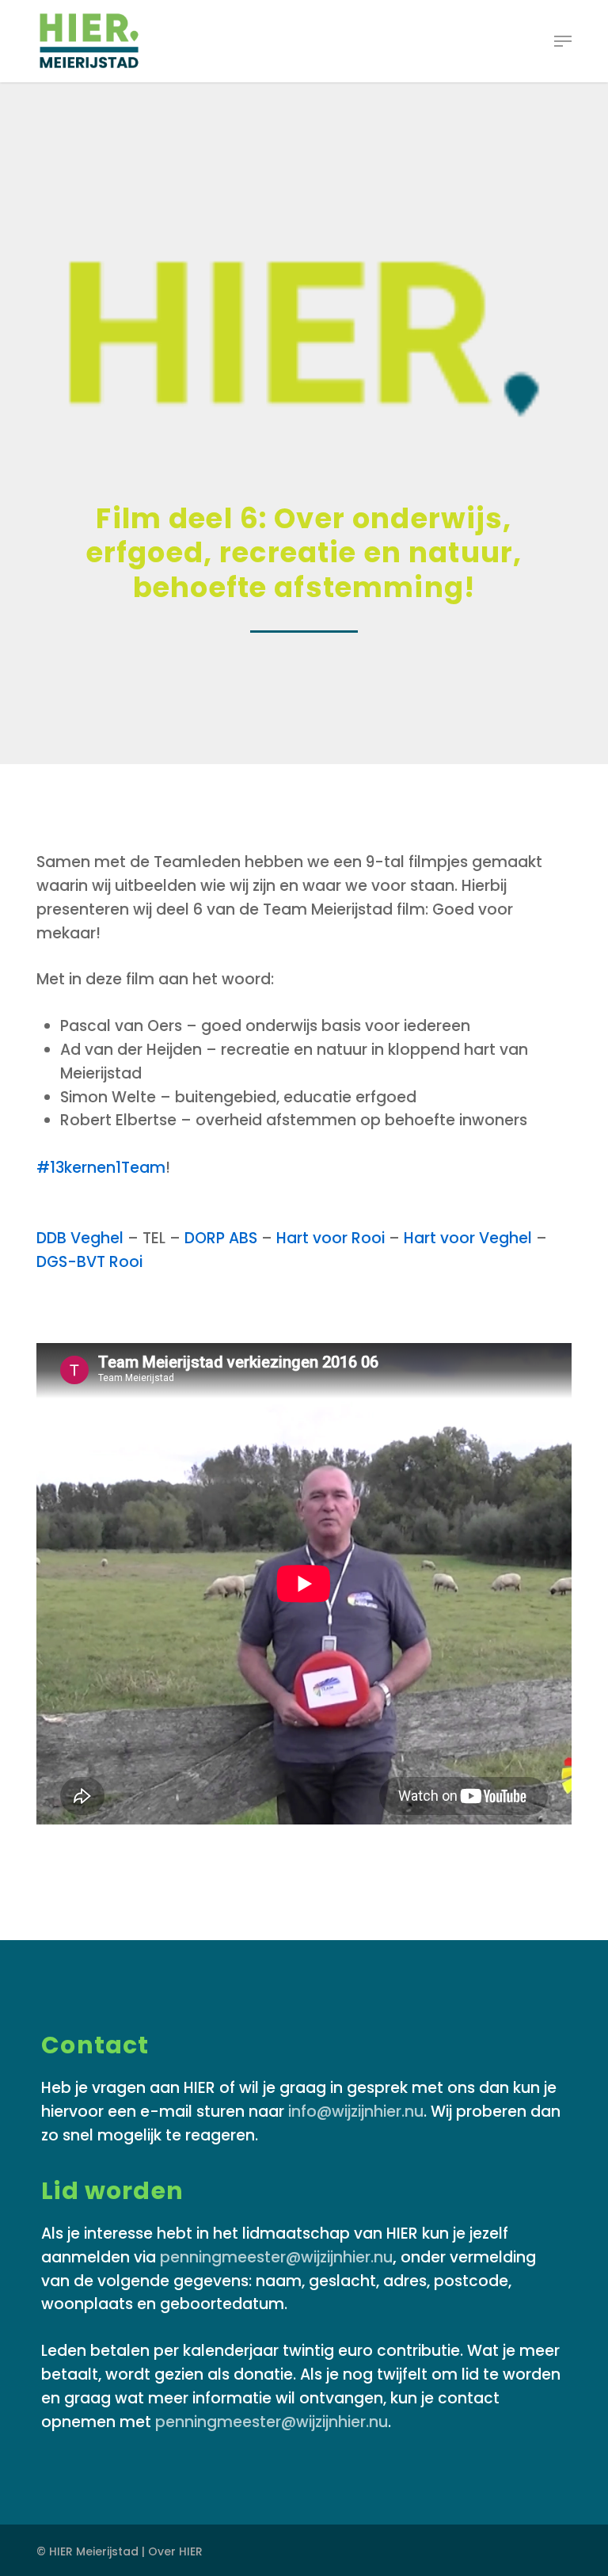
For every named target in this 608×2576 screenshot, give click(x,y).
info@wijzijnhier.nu (356, 2112)
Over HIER (175, 2551)
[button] (563, 41)
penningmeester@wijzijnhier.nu (276, 2257)
